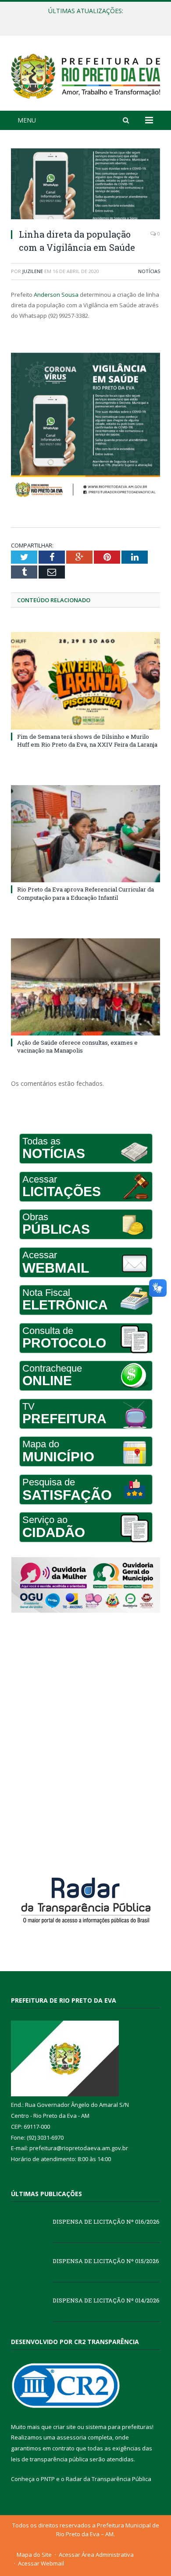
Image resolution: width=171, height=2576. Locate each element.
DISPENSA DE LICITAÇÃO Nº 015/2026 (83, 20)
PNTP (48, 2479)
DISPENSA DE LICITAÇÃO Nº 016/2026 (106, 2222)
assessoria (71, 2437)
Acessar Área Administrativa (96, 2555)
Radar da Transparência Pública (109, 2479)
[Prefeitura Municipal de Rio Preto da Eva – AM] (85, 74)
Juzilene (33, 271)
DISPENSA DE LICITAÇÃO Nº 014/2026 (106, 2300)
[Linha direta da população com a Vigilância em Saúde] (85, 185)
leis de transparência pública (50, 2459)
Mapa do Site (34, 2555)
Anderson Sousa (56, 295)
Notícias (149, 271)
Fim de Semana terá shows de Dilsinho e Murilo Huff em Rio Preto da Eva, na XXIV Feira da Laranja (87, 741)
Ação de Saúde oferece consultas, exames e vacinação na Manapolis (77, 1046)
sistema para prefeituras (119, 2427)
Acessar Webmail (41, 2563)
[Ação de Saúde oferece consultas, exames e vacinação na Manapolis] (85, 987)
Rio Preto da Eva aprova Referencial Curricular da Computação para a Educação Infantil (85, 893)
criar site (64, 2427)
